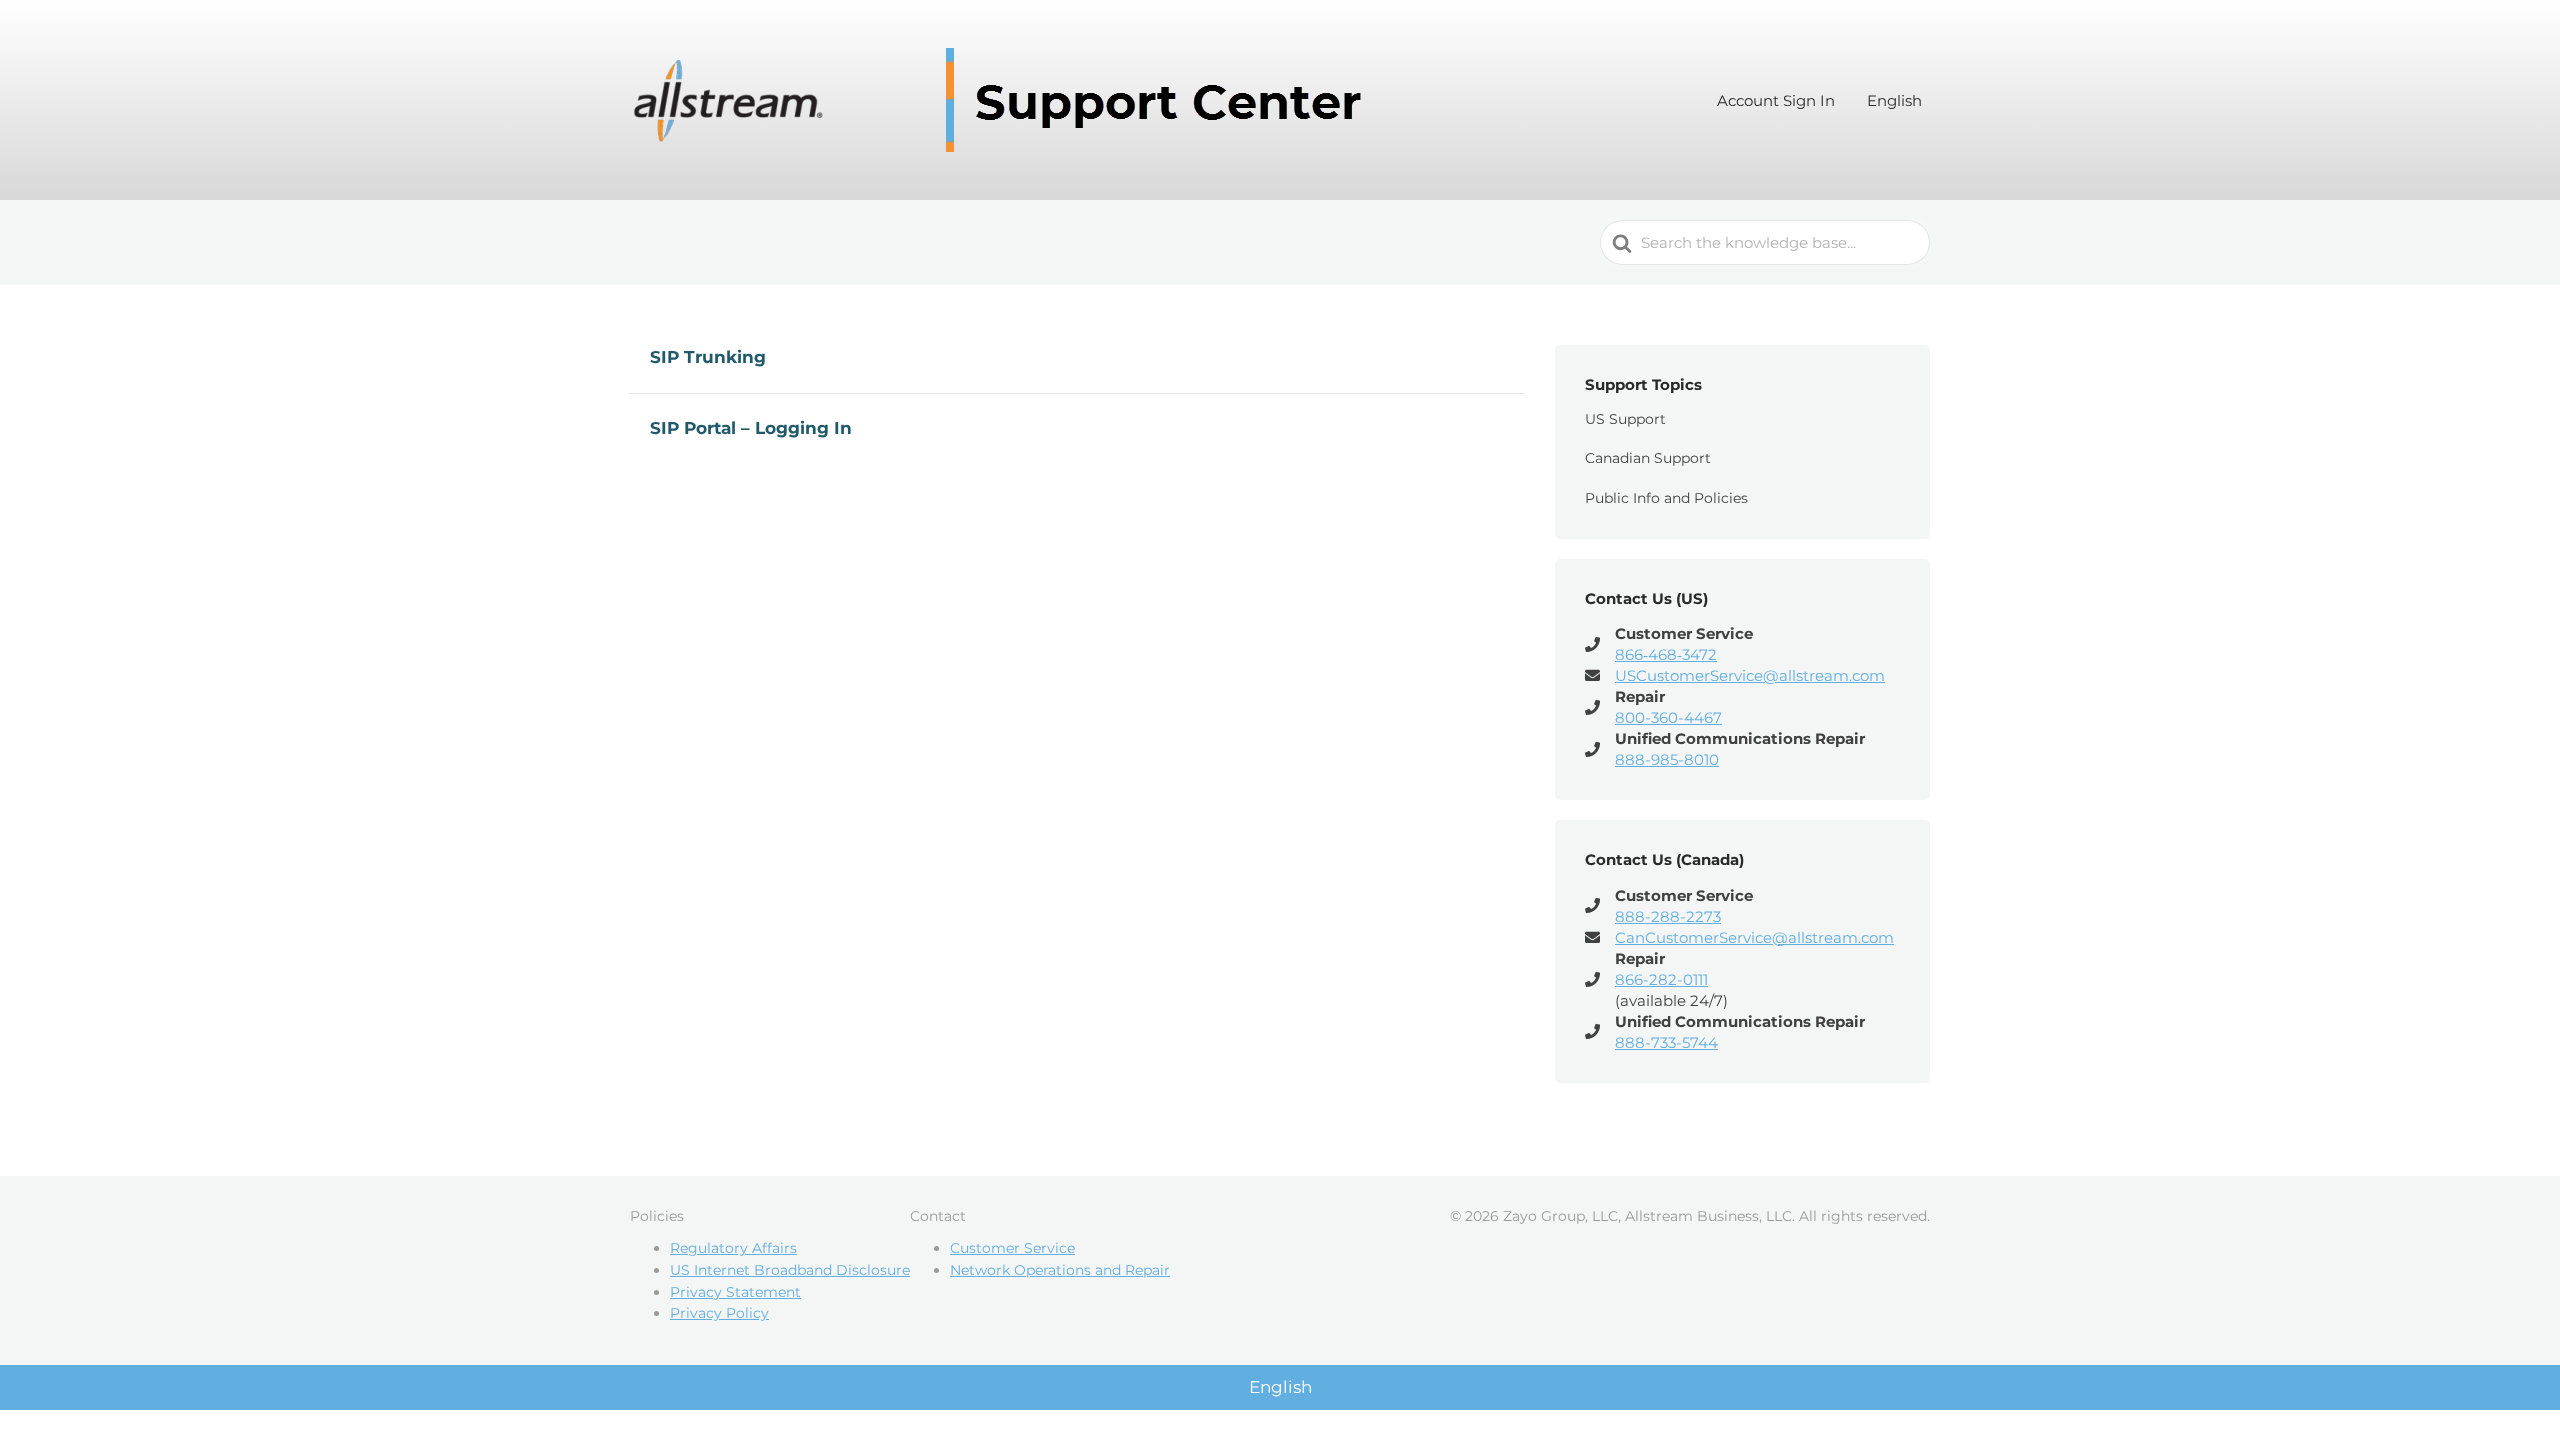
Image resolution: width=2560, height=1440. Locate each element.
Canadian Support (1648, 458)
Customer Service (1012, 1248)
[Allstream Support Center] (1005, 100)
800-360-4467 (1668, 717)
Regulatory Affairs (733, 1248)
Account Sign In (1776, 100)
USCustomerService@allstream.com (1750, 675)
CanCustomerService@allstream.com (1754, 937)
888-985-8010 (1667, 759)
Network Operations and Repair (1060, 1270)
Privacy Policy (719, 1313)
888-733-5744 (1666, 1042)
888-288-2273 (1668, 916)
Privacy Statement (735, 1292)
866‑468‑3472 (1666, 654)
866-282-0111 (1661, 979)
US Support (1625, 419)
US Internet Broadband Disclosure (790, 1270)
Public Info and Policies (1666, 498)
